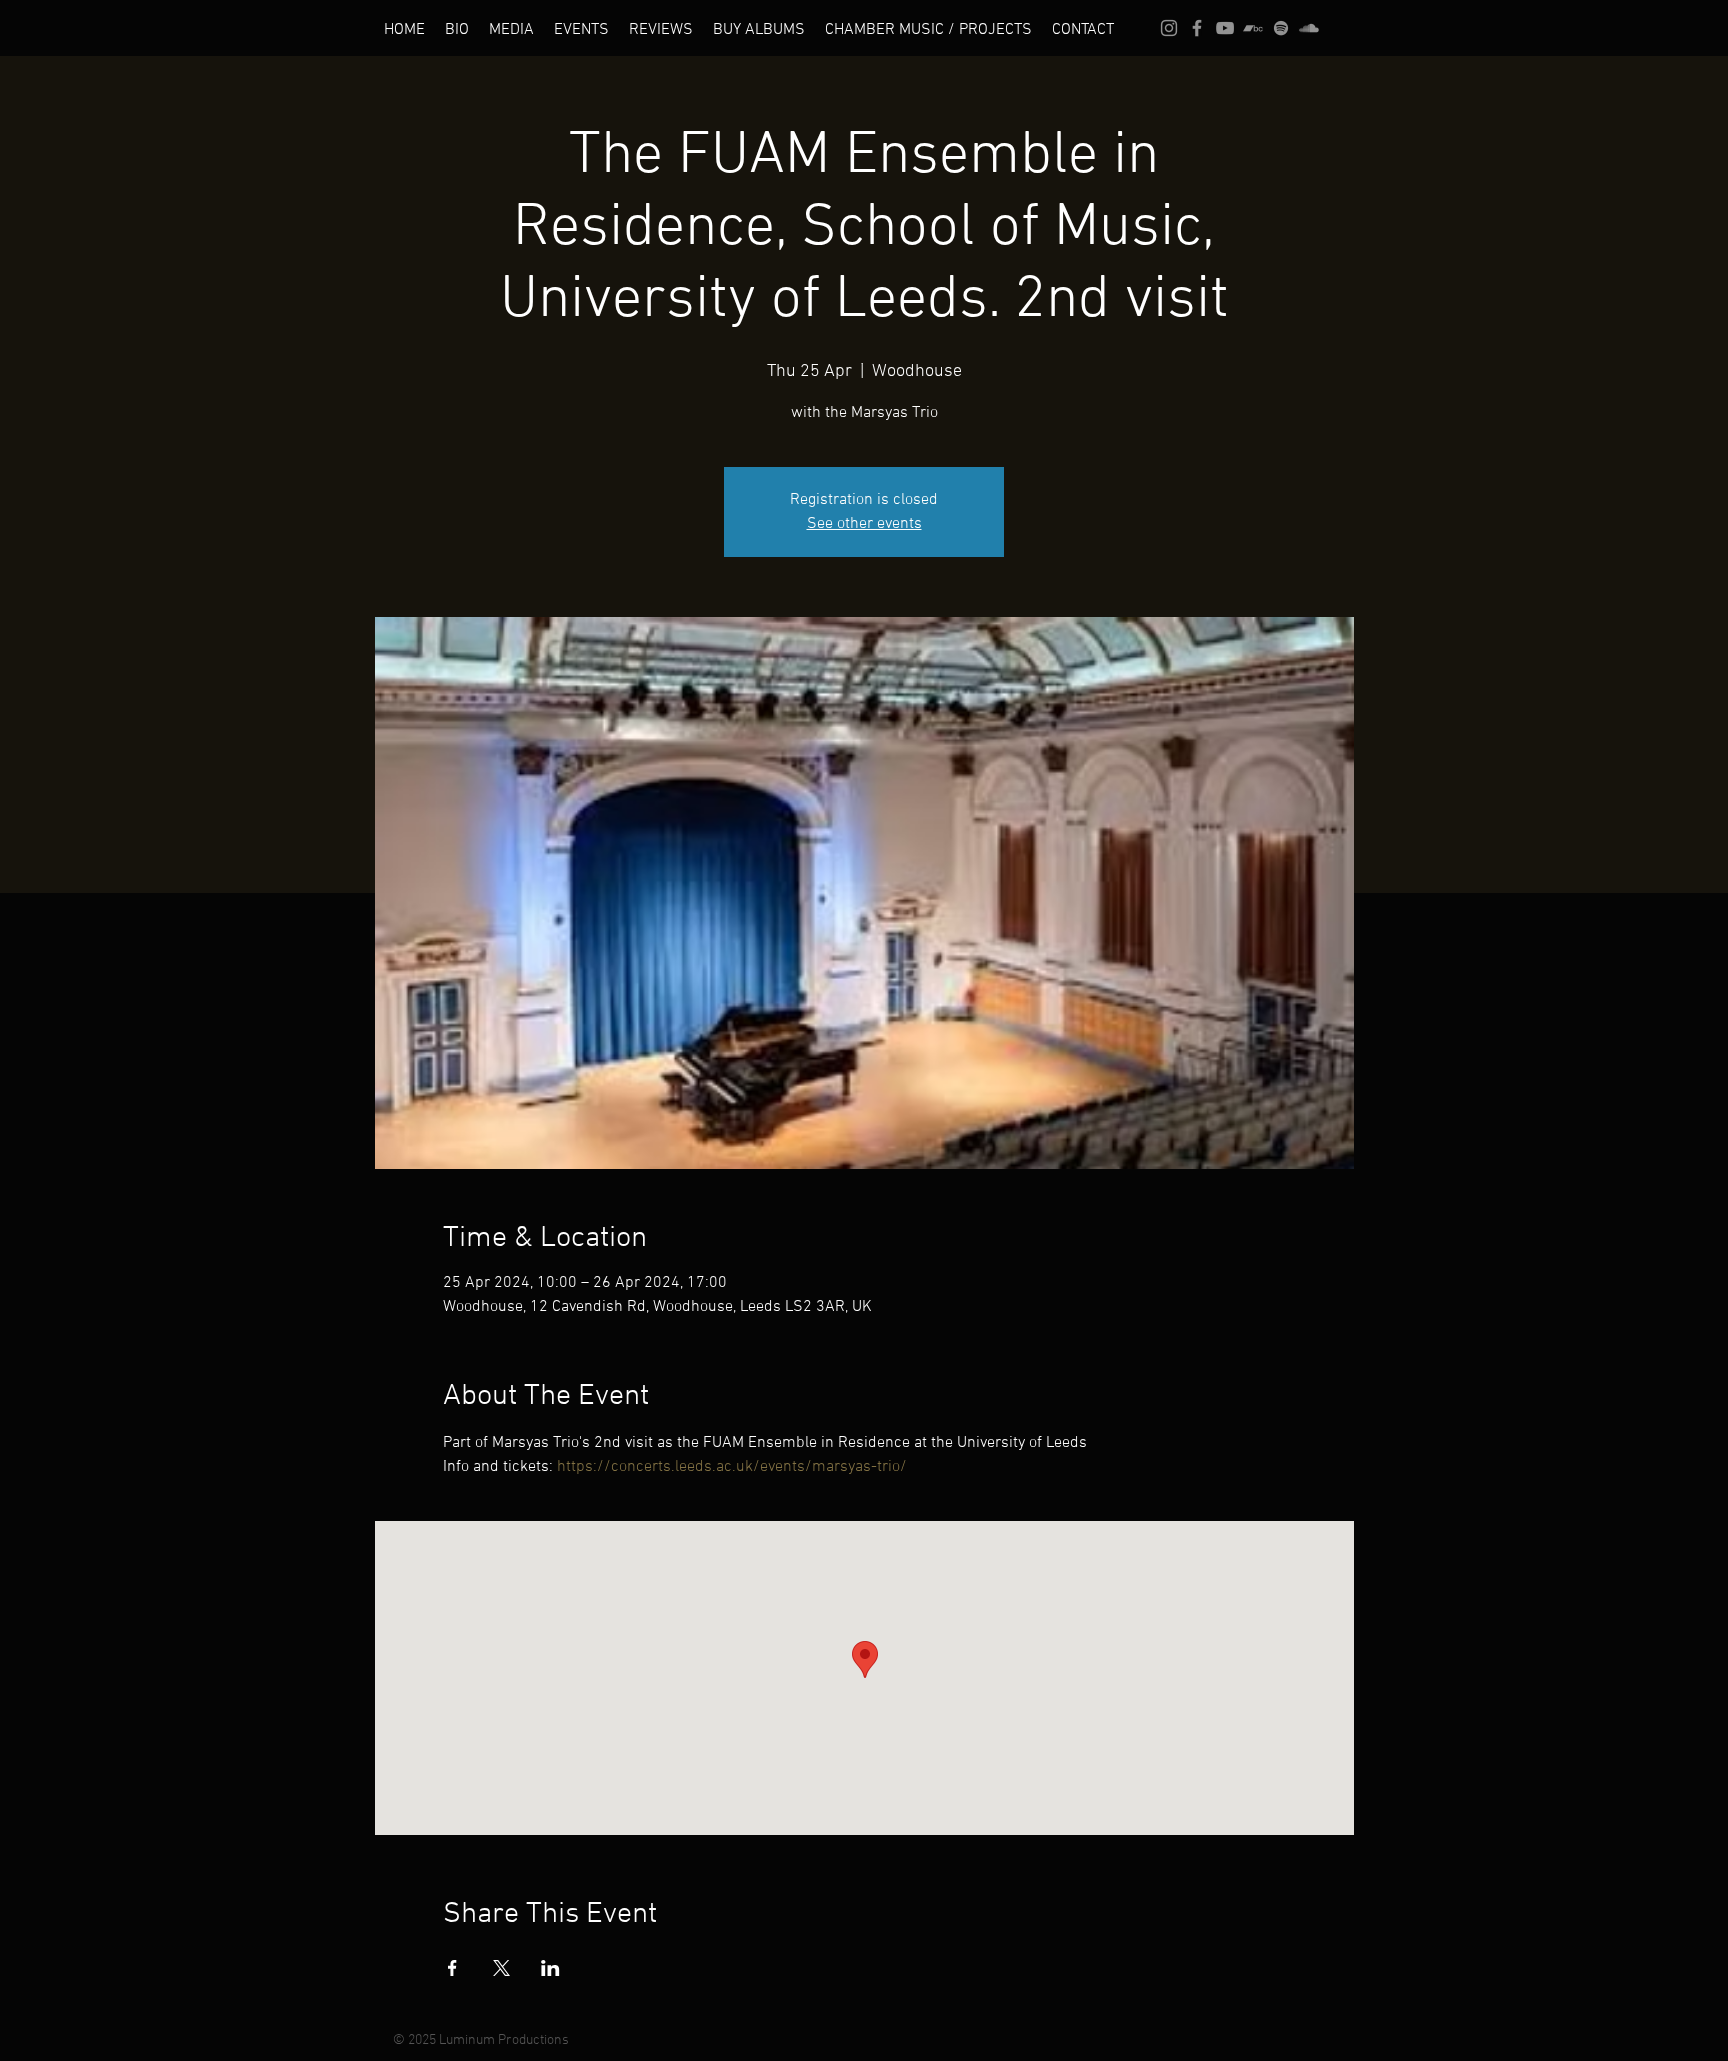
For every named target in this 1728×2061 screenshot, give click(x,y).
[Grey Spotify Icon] (1281, 28)
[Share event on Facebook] (452, 1968)
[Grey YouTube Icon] (1225, 28)
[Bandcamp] (1253, 28)
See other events (864, 524)
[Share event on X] (501, 1968)
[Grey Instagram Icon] (1169, 28)
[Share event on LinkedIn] (550, 1968)
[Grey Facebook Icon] (1197, 28)
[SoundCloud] (1309, 28)
